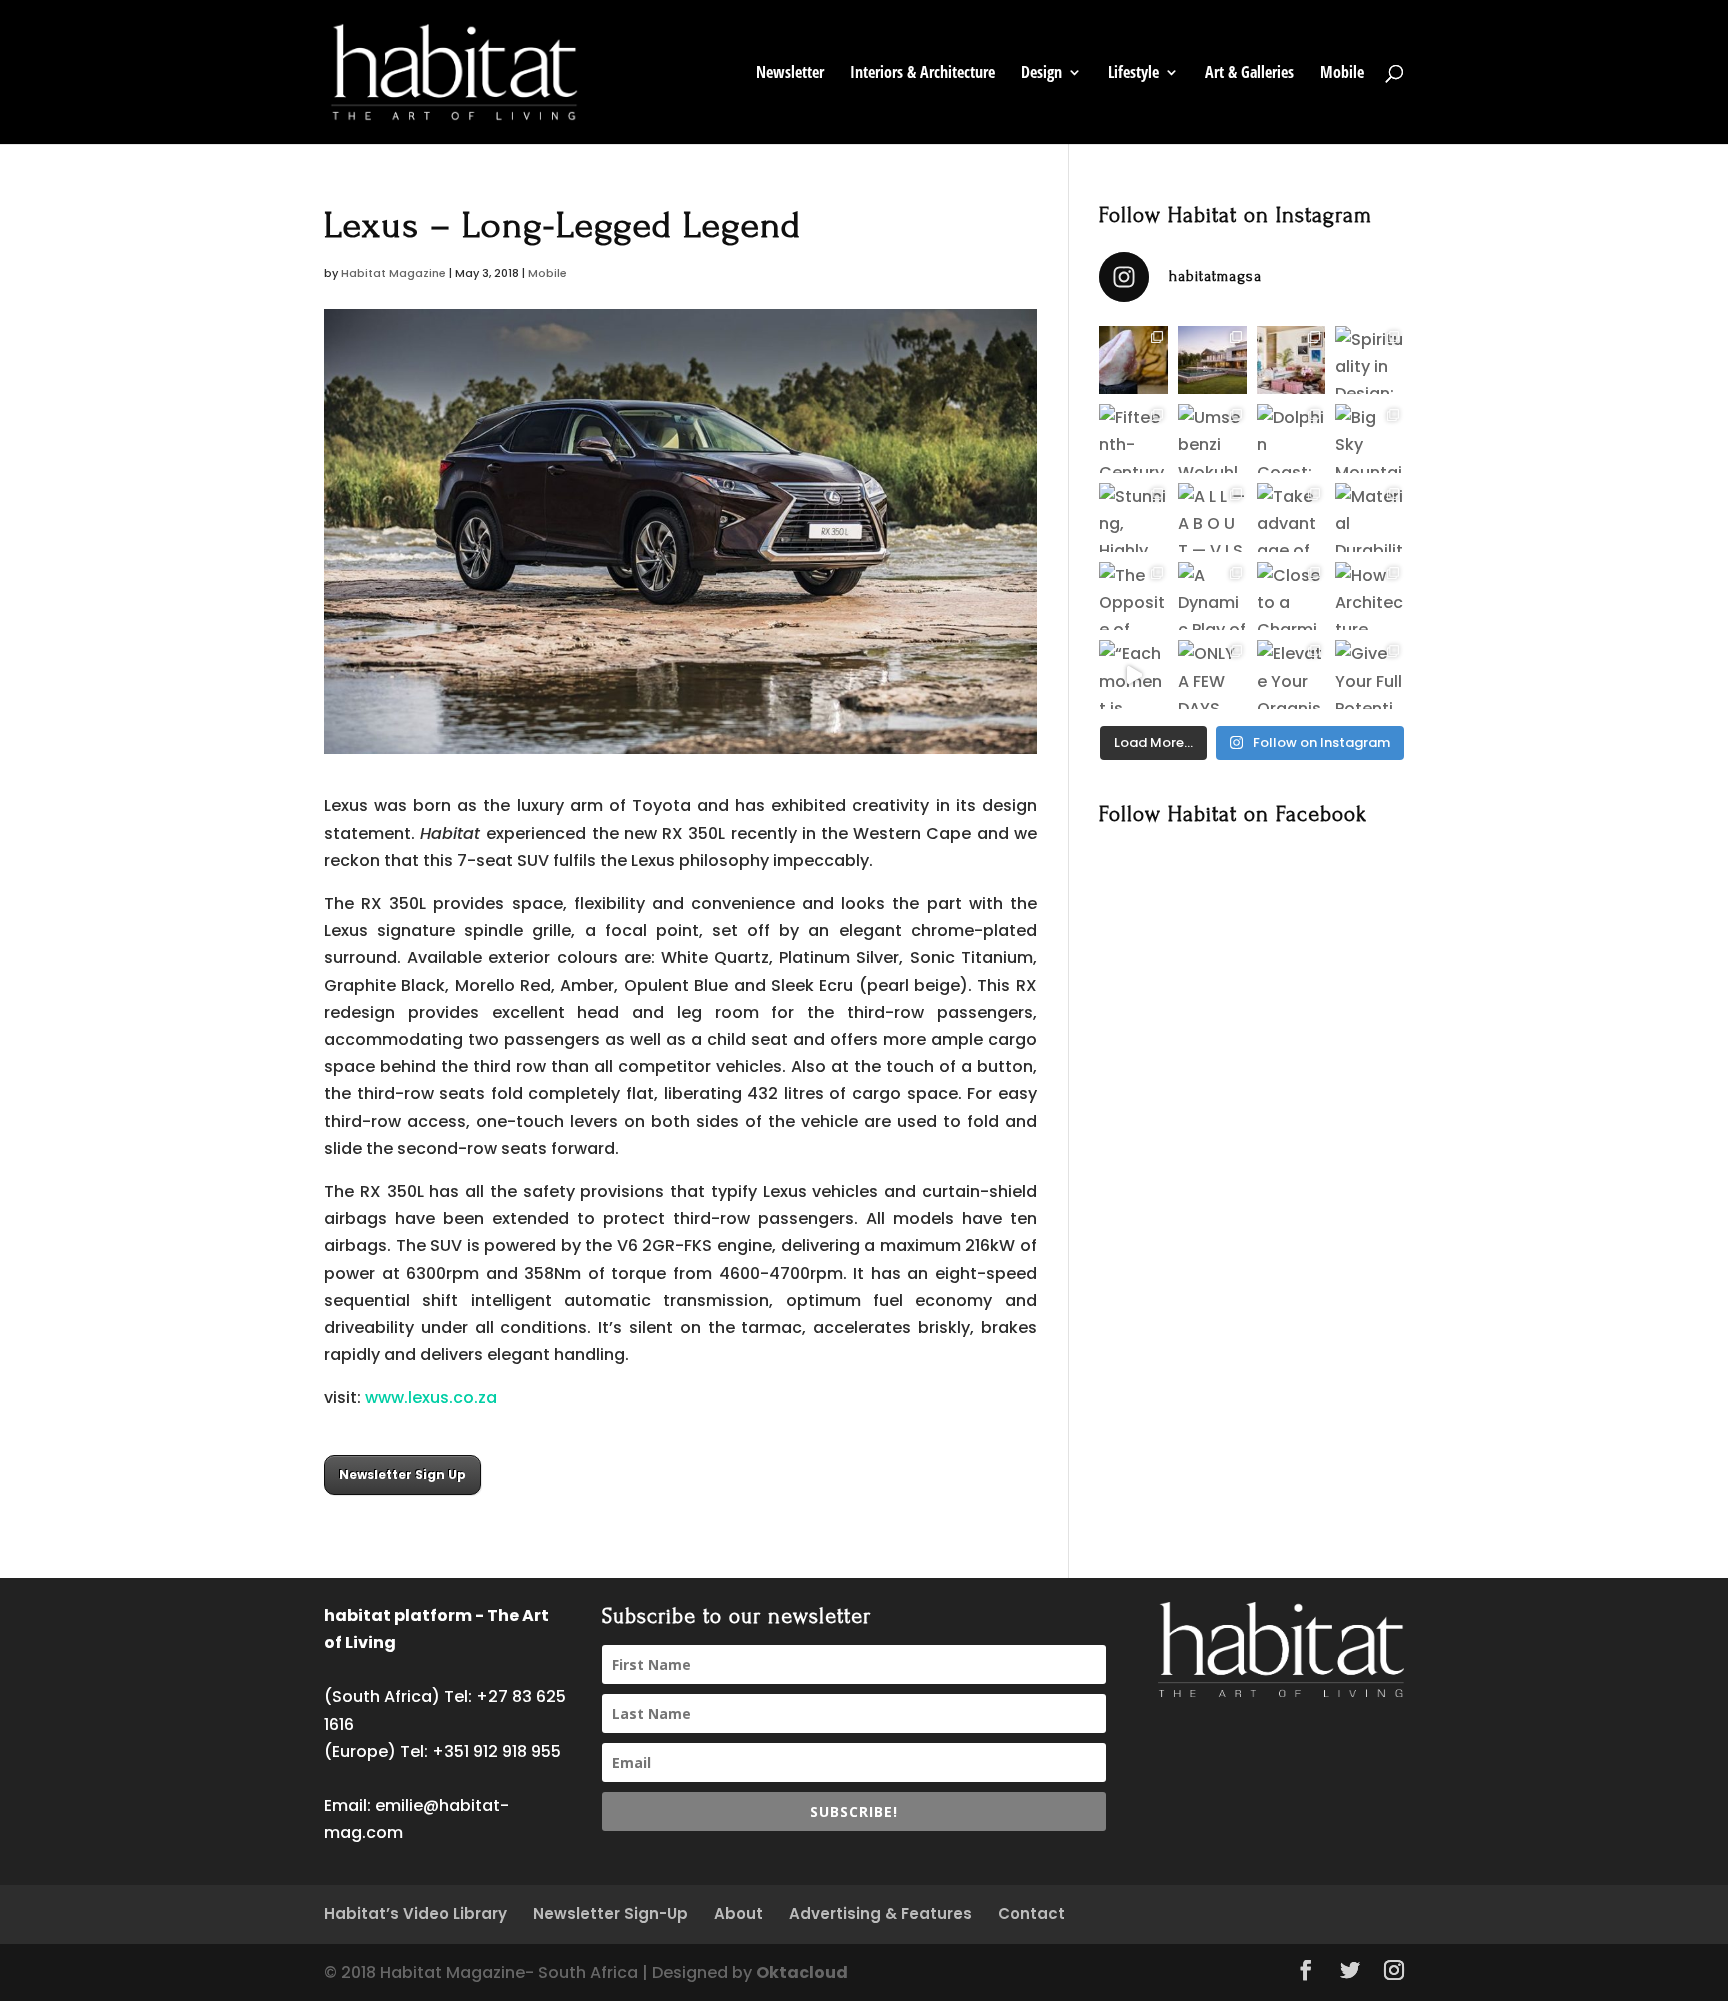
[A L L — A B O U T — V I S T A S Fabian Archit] (1212, 517)
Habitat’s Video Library (415, 1913)
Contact (1031, 1913)
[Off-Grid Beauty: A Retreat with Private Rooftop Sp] (1212, 360)
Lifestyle (1133, 74)
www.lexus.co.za (431, 1397)
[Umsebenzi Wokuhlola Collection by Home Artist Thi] (1212, 438)
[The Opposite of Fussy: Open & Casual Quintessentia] (1133, 596)
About (738, 1913)
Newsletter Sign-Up (610, 1913)
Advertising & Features (880, 1913)
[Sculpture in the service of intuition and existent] (1133, 360)
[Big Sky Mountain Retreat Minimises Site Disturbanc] (1369, 438)
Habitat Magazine (393, 273)
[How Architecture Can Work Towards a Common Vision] (1369, 596)
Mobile (1342, 74)
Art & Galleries (1249, 74)
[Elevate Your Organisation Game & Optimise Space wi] (1291, 674)
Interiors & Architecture (922, 74)
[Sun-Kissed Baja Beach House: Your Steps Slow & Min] (1291, 360)
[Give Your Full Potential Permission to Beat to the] (1369, 674)
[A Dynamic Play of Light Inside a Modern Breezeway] (1212, 596)
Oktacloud (802, 1972)
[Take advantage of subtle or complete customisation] (1291, 517)
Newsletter (790, 74)
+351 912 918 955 (496, 1751)
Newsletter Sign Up (402, 1474)
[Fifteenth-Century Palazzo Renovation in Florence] (1133, 438)
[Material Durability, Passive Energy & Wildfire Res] (1369, 517)
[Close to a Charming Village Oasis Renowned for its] (1291, 596)
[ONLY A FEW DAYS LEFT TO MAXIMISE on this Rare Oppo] (1212, 674)
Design (1041, 74)
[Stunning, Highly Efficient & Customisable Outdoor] (1133, 517)
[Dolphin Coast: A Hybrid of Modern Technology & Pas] (1291, 438)
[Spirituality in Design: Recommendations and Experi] (1369, 360)
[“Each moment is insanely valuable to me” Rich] (1133, 674)
